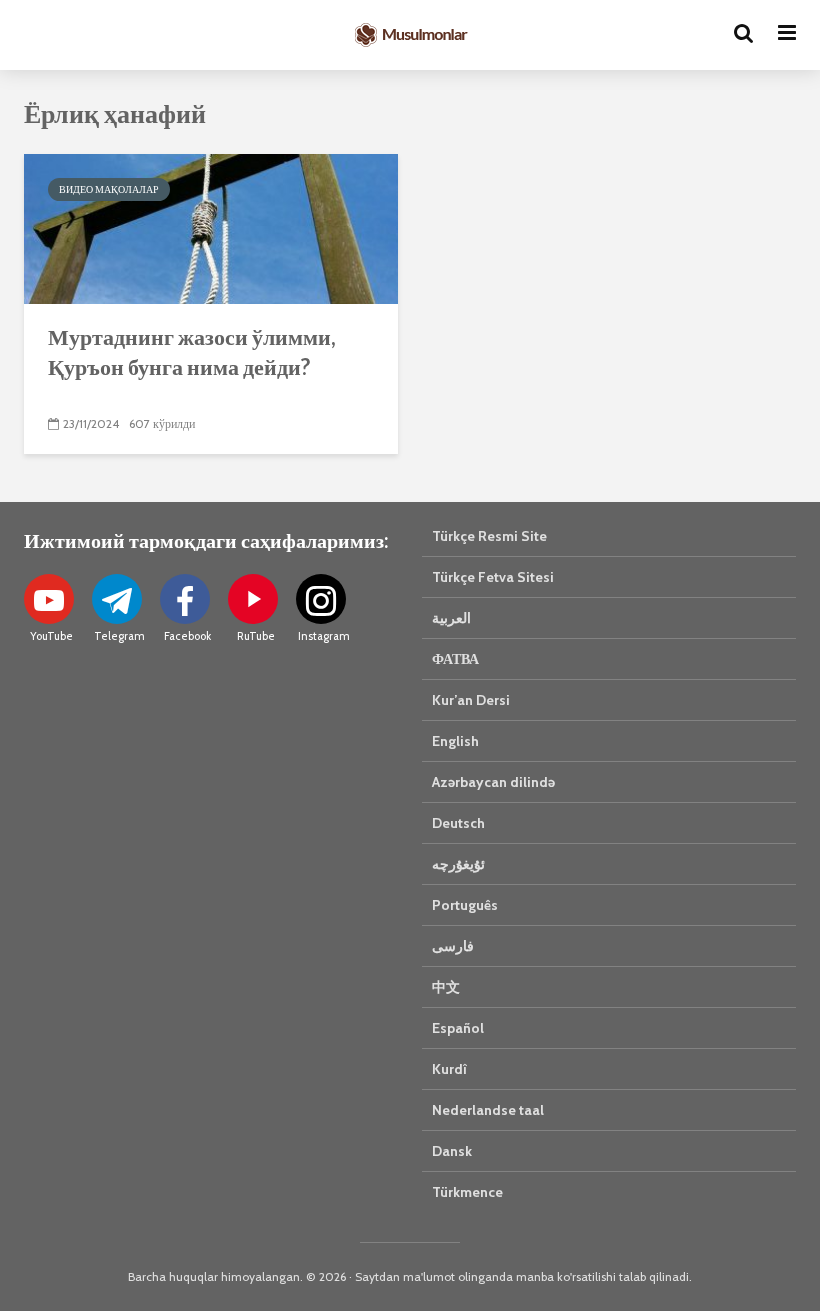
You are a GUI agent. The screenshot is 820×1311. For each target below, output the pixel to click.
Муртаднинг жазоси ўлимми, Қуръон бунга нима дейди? (192, 351)
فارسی (453, 946)
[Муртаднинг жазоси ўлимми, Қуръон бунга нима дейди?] (211, 227)
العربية (451, 618)
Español (458, 1028)
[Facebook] (185, 599)
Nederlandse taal (488, 1110)
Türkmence (467, 1192)
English (455, 741)
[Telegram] (117, 599)
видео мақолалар (109, 189)
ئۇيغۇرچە (458, 864)
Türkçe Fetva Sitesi (493, 577)
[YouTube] (49, 599)
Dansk (452, 1151)
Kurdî (449, 1069)
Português (465, 905)
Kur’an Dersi (471, 700)
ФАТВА (455, 659)
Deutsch (458, 823)
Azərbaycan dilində (493, 782)
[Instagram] (321, 599)
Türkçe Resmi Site (489, 536)
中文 (446, 987)
